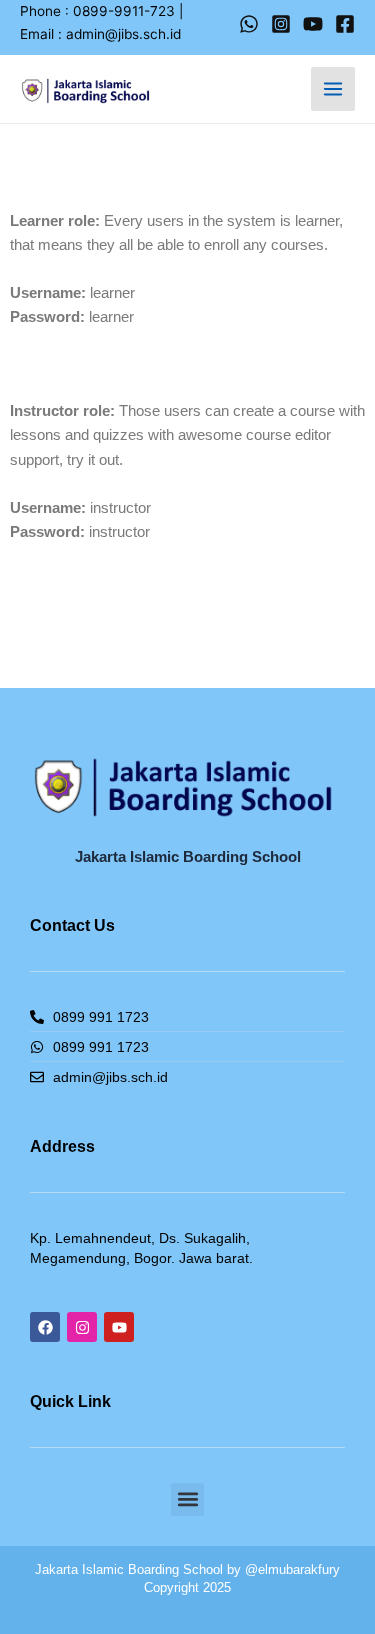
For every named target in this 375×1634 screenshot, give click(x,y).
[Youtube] (313, 24)
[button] (187, 1499)
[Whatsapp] (249, 24)
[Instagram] (281, 24)
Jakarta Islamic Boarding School (129, 1569)
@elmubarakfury (292, 1569)
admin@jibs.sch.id (123, 34)
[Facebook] (345, 24)
